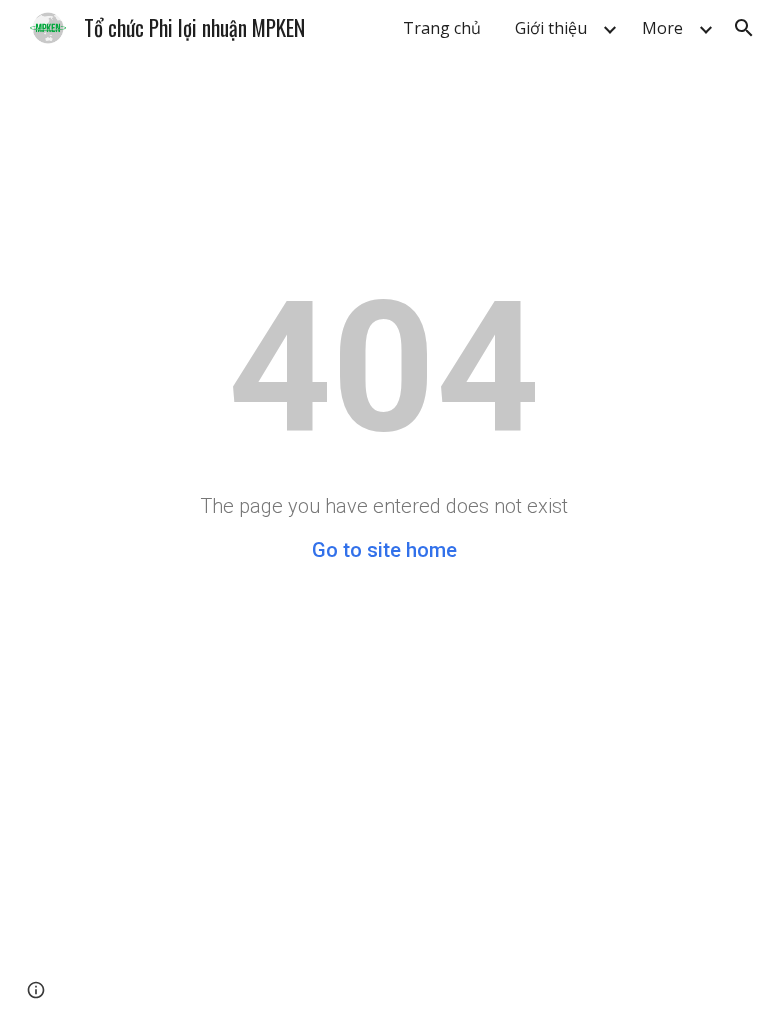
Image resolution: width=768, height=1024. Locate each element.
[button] (744, 28)
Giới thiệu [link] (551, 28)
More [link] (662, 28)
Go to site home (384, 550)
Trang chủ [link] (442, 28)
